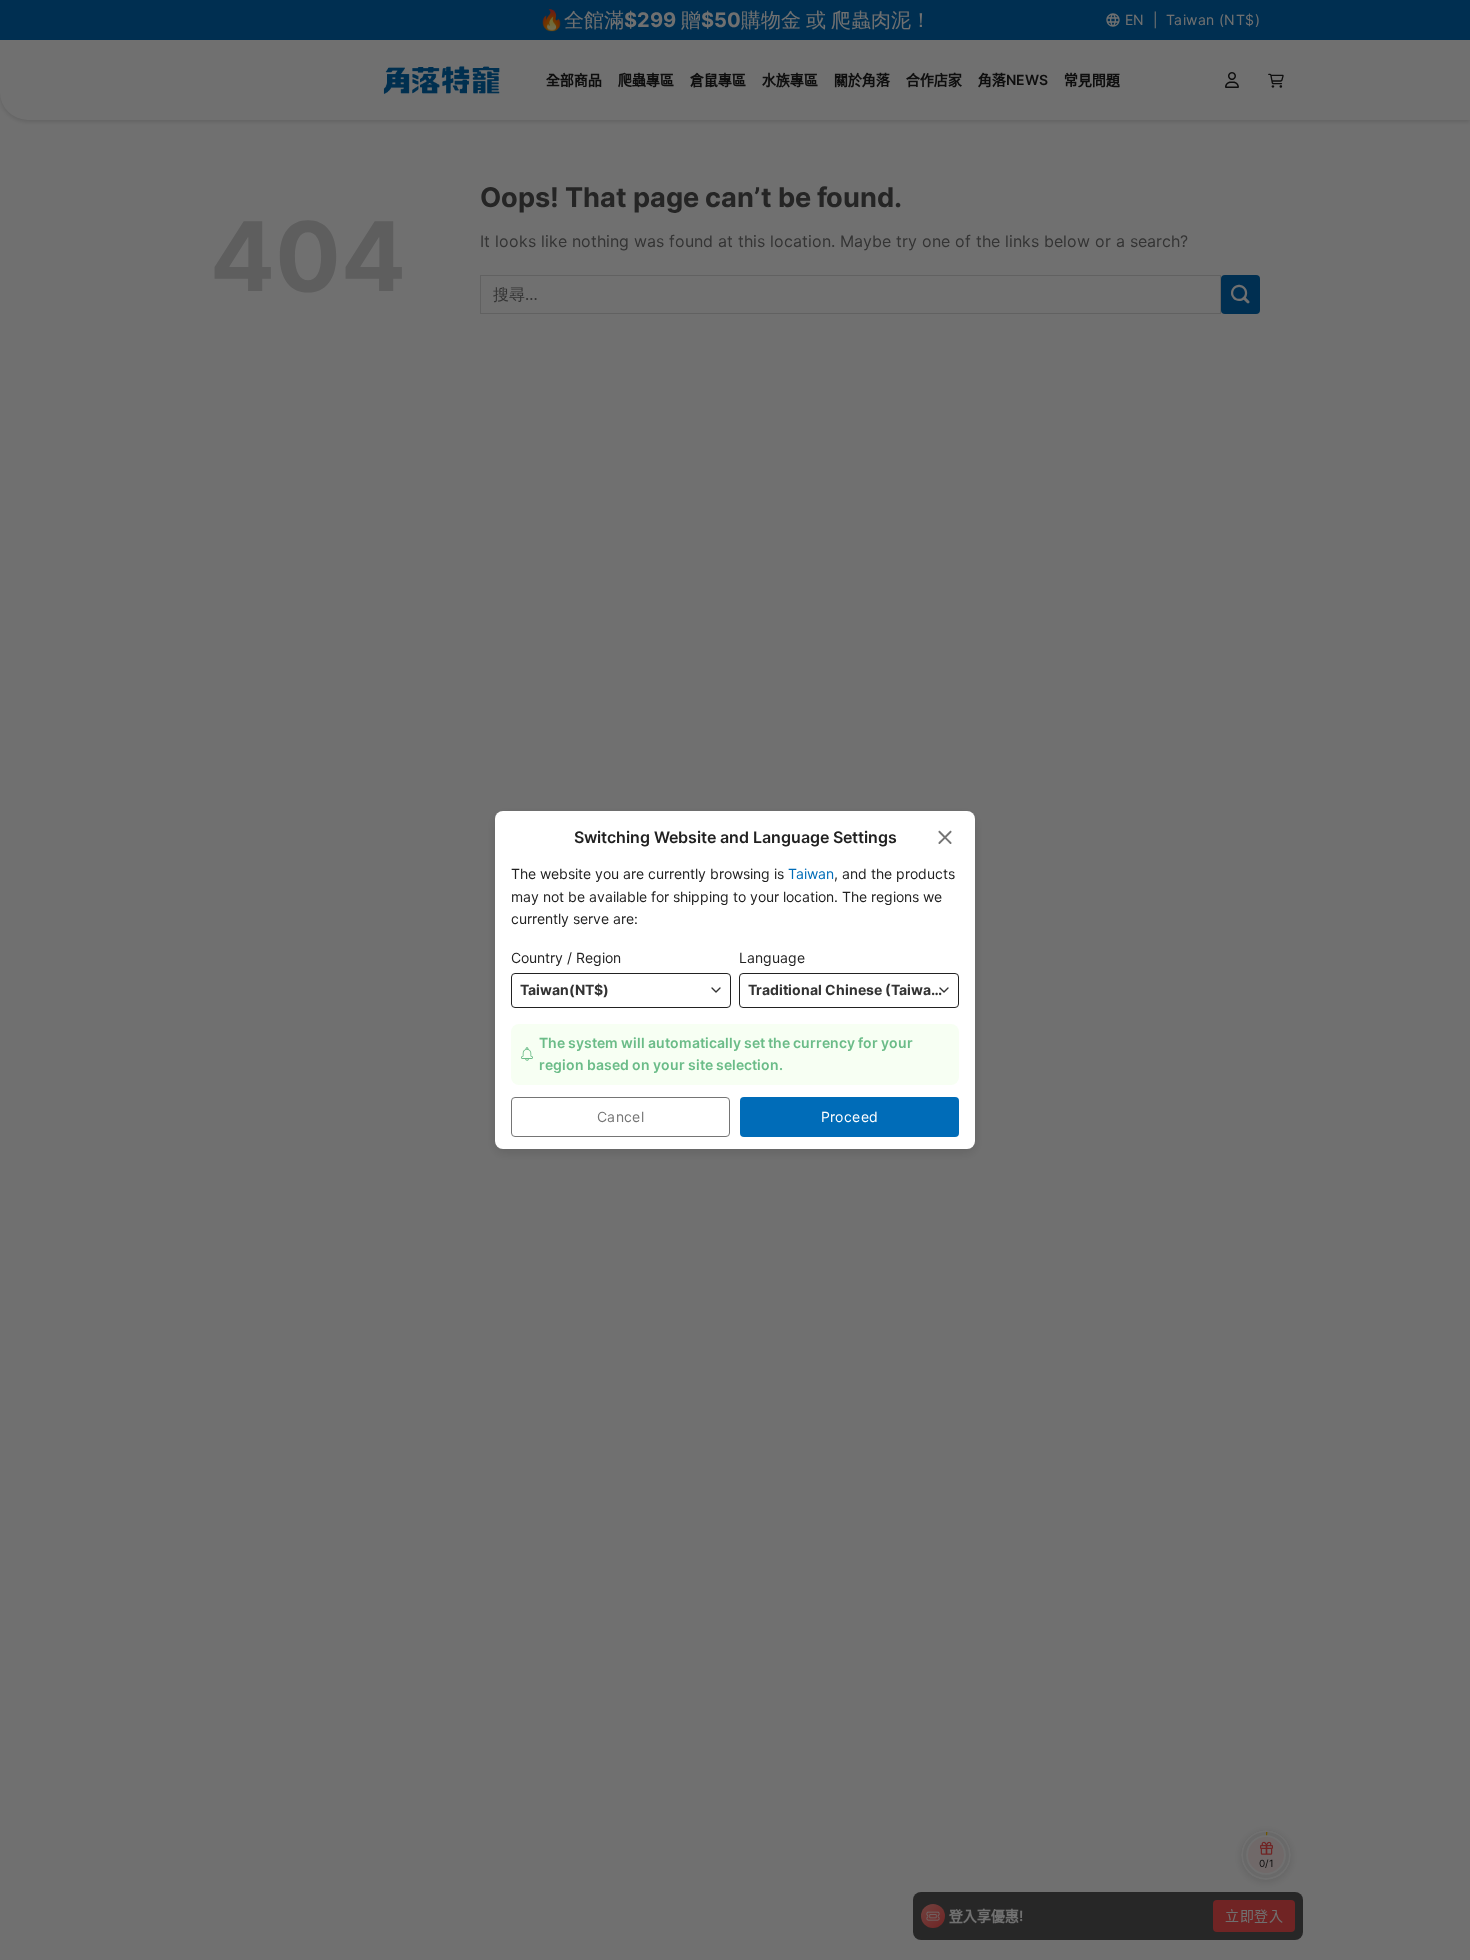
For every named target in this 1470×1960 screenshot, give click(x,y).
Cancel (621, 1116)
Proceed (850, 1116)
